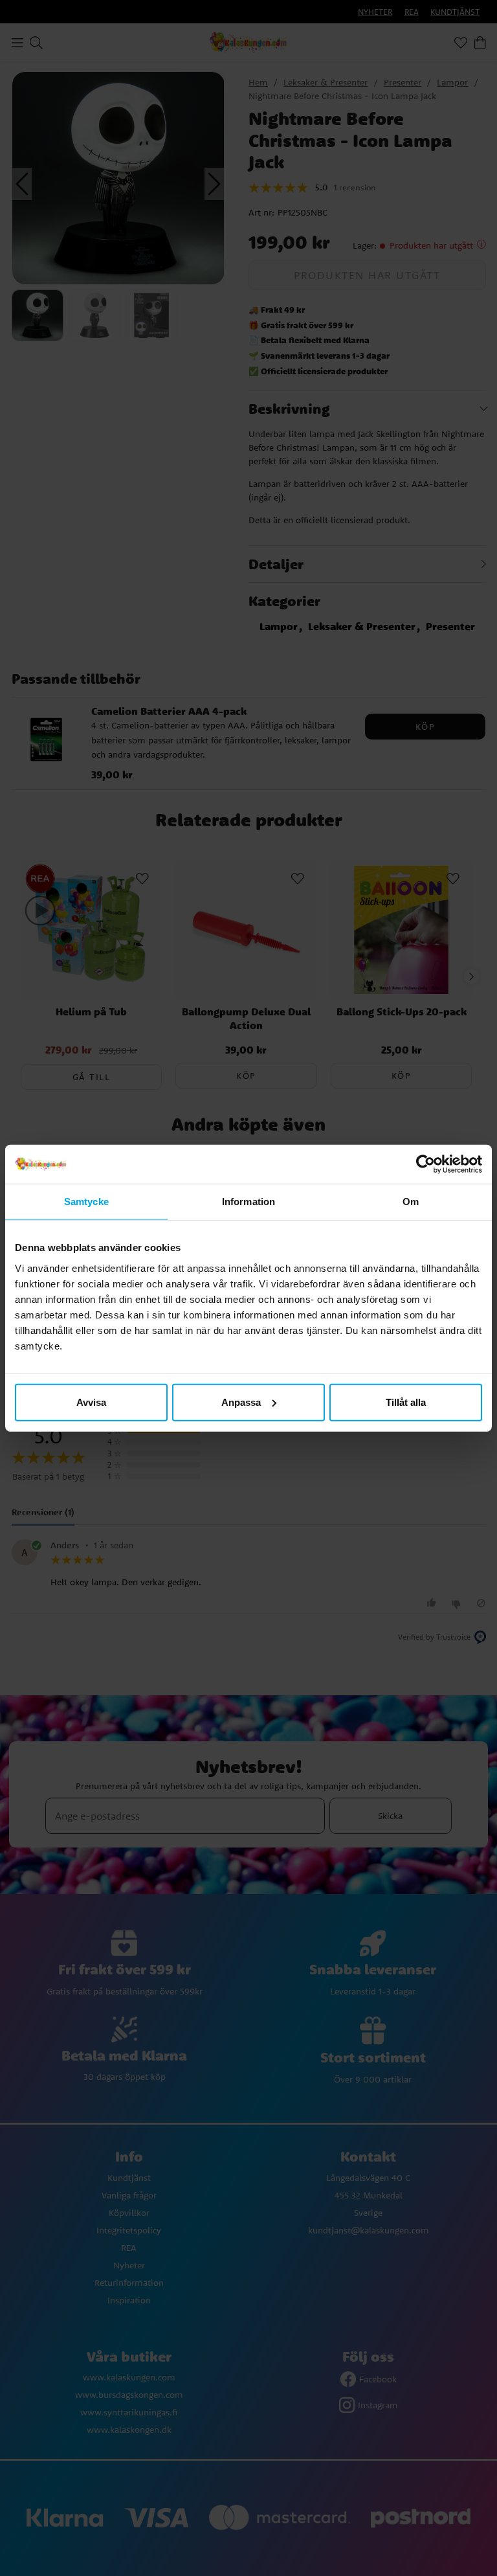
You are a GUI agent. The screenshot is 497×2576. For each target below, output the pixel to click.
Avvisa (91, 1402)
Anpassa (241, 1402)
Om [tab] (411, 1202)
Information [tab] (248, 1202)
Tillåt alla (406, 1402)
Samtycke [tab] (86, 1202)
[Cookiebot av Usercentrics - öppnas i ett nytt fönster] (425, 1164)
